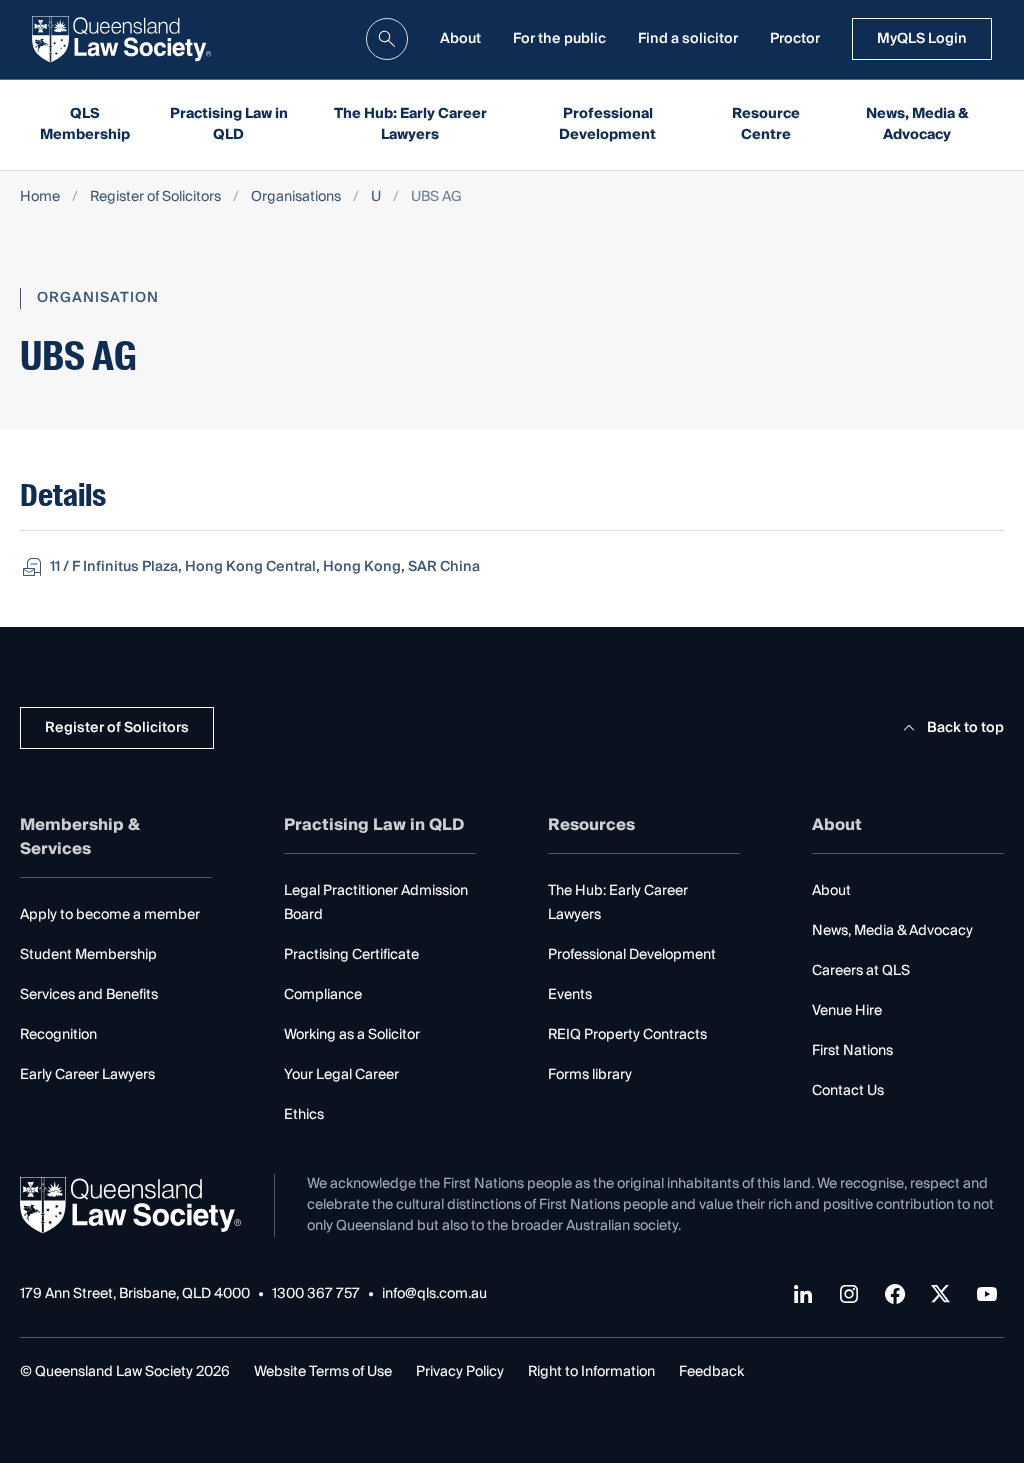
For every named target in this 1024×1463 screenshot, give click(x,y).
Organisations (296, 197)
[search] (387, 39)
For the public (559, 39)
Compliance (323, 995)
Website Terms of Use (323, 1372)
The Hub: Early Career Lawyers (410, 124)
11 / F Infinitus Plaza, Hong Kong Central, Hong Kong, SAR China (265, 567)
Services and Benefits (89, 995)
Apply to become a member (110, 915)
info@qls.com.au (434, 1294)
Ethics (304, 1115)
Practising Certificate (351, 955)
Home (40, 197)
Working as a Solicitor (352, 1035)
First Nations (852, 1051)
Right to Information (591, 1372)
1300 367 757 (316, 1294)
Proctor (795, 39)
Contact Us (848, 1091)
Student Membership (88, 955)
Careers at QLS (861, 971)
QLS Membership (85, 124)
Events (570, 995)
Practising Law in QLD (229, 124)
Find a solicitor (688, 39)
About (460, 39)
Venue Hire (847, 1011)
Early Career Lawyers (87, 1075)
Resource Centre (766, 124)
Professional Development (607, 124)
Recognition (58, 1035)
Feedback (711, 1372)
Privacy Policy (460, 1372)
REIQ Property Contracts (627, 1035)
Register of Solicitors (155, 197)
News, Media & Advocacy (917, 124)
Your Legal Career (341, 1075)
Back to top (965, 728)
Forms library (590, 1075)
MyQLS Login (922, 39)
